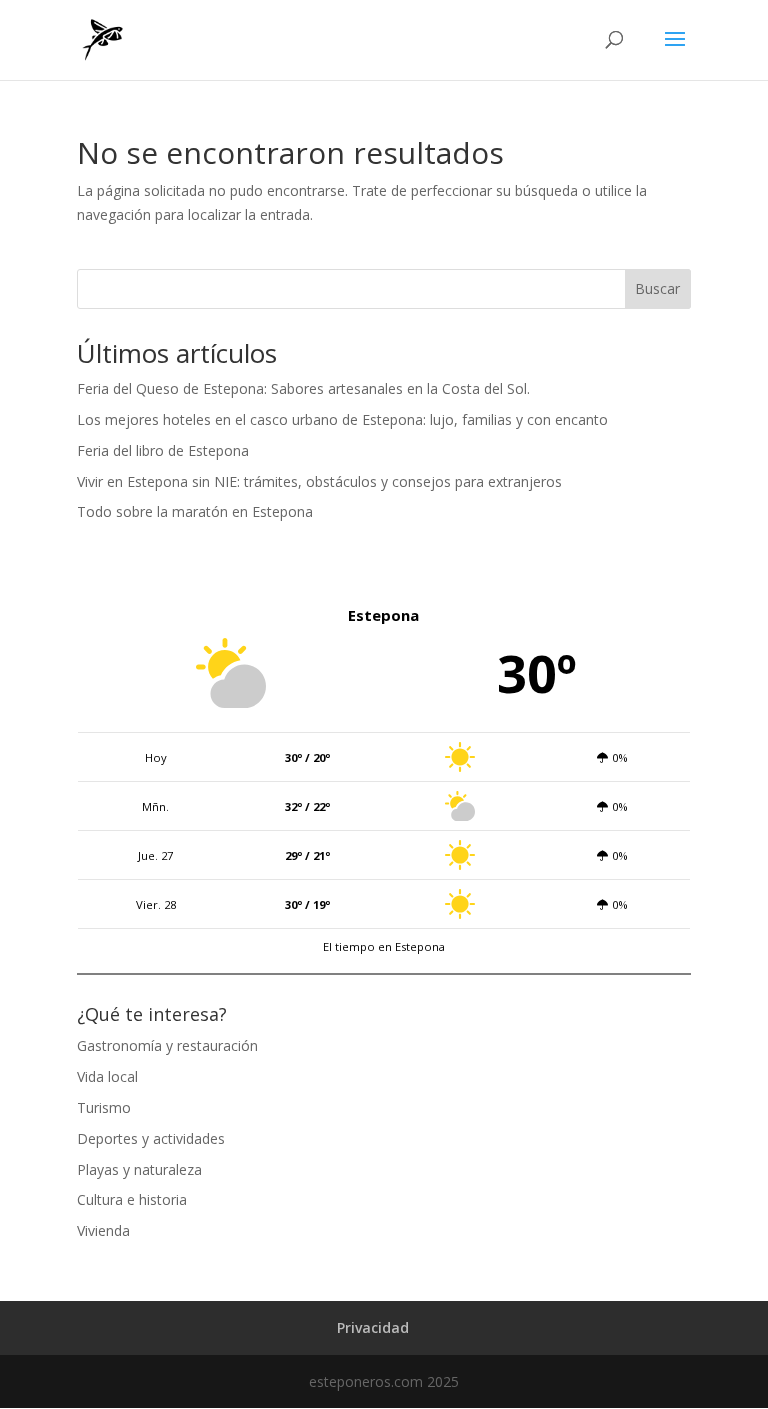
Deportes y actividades (151, 1138)
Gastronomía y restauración (167, 1045)
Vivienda (103, 1230)
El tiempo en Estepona (384, 946)
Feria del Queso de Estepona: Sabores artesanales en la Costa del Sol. (303, 388)
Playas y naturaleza (139, 1169)
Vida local (107, 1076)
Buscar (657, 288)
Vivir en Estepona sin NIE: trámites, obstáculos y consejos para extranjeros (319, 481)
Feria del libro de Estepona (163, 450)
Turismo (104, 1107)
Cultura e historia (132, 1199)
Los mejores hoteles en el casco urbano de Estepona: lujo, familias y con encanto (342, 419)
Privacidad (373, 1327)
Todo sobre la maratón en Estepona (195, 511)
